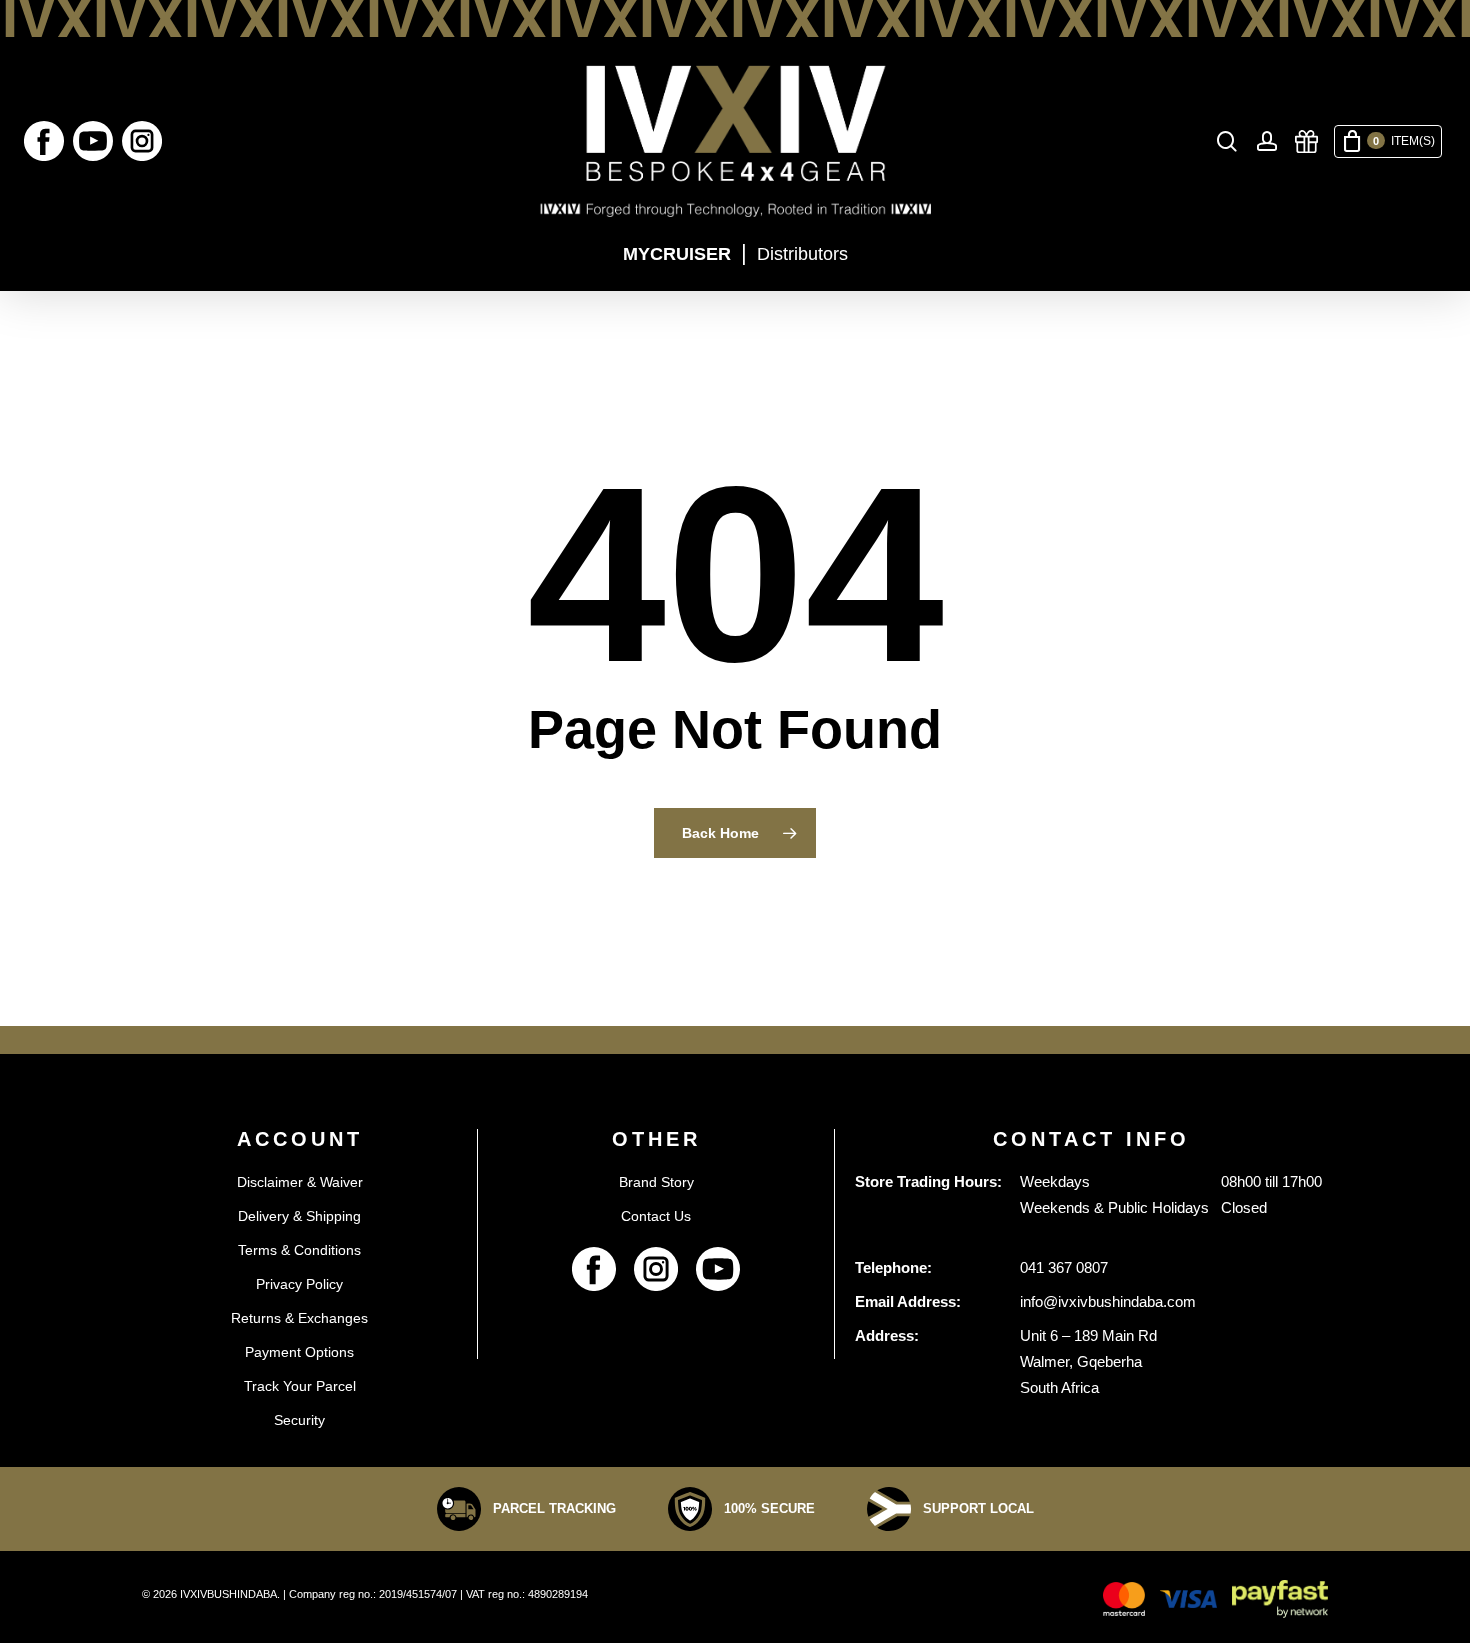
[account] (1267, 141)
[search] (1227, 141)
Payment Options (299, 1352)
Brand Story (656, 1182)
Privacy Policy (299, 1284)
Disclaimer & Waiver (300, 1182)
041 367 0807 (1064, 1267)
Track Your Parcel (300, 1386)
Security (299, 1420)
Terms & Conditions (299, 1250)
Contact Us (656, 1216)
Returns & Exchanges (299, 1318)
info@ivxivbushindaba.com (1108, 1301)
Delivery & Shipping (299, 1216)
